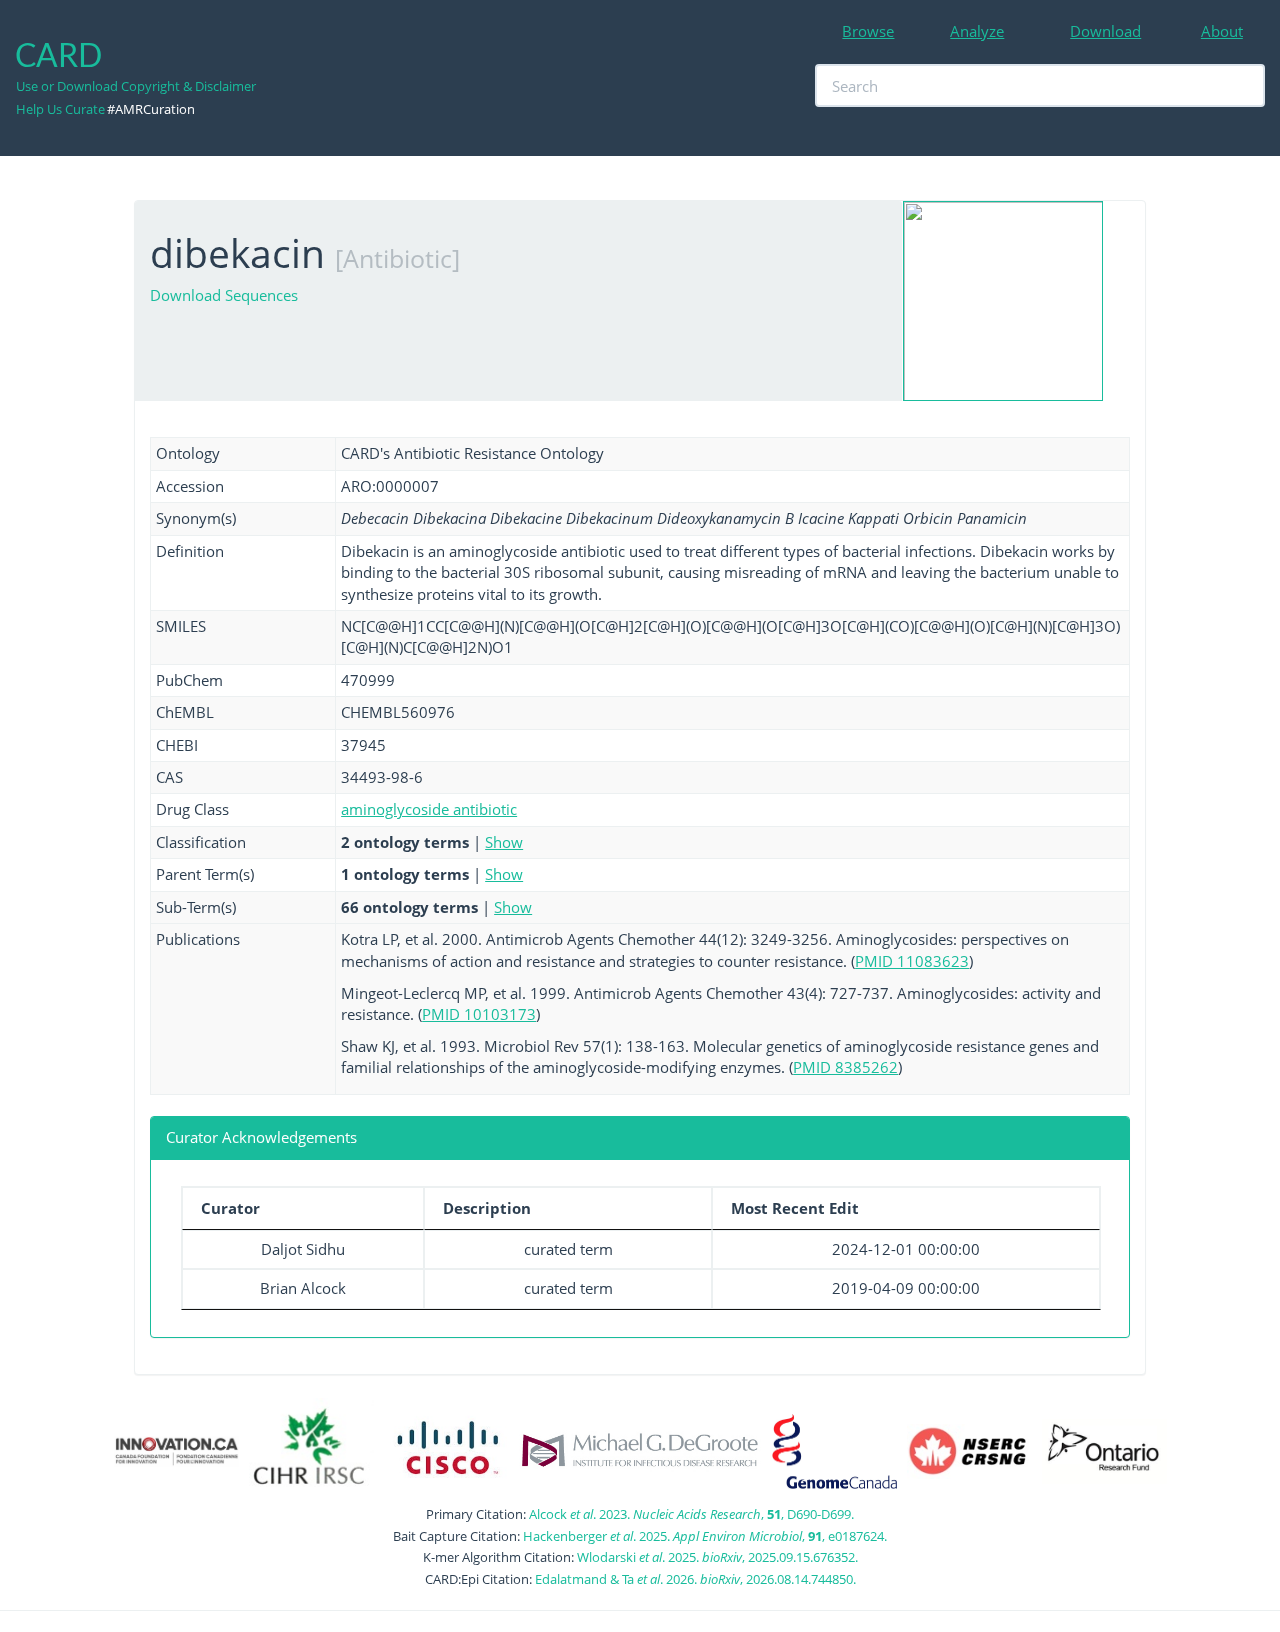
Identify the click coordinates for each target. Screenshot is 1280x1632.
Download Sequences (224, 295)
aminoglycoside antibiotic (429, 809)
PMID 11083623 (912, 961)
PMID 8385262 (845, 1067)
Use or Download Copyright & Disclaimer (136, 86)
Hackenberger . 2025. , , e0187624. (705, 1536)
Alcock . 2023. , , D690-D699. (691, 1514)
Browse (868, 31)
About (1222, 31)
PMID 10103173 (479, 1014)
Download (1105, 31)
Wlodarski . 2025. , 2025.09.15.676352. (717, 1557)
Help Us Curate (60, 109)
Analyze (977, 31)
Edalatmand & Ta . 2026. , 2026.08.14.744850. (695, 1579)
